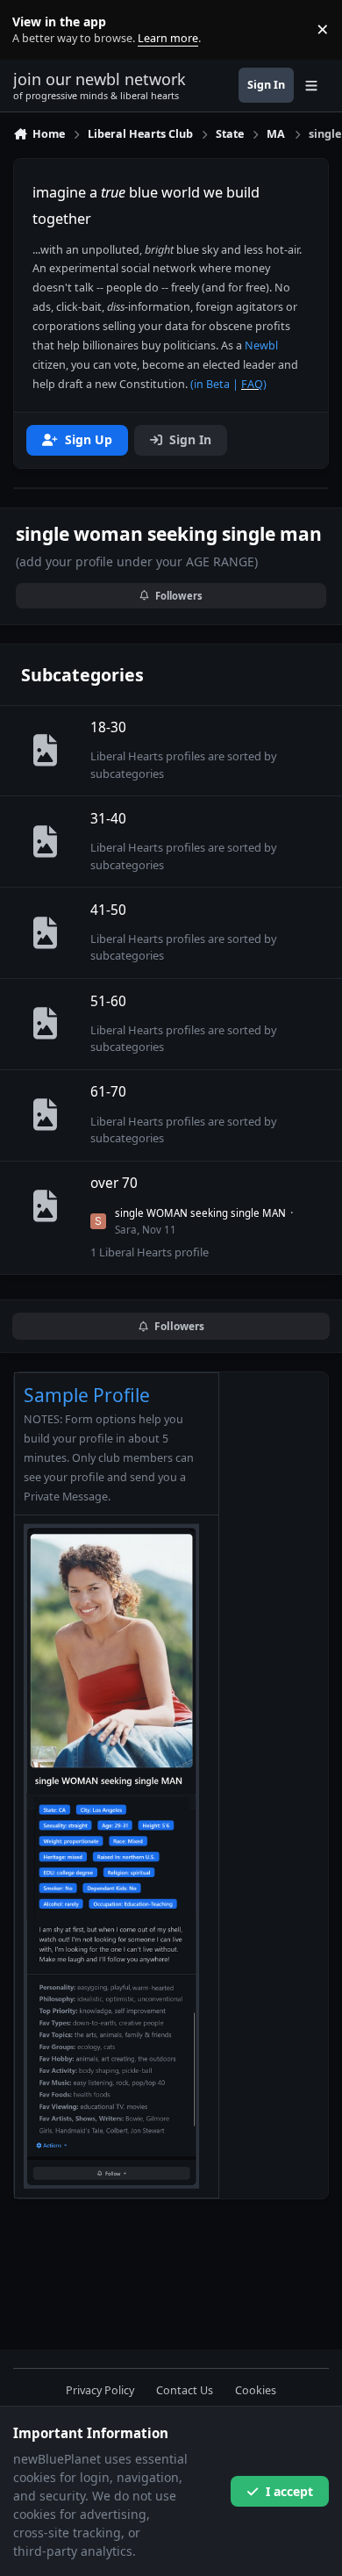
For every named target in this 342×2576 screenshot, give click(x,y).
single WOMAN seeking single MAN (200, 1213)
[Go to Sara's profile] (98, 1221)
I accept (289, 2491)
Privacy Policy (100, 2390)
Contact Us (185, 2390)
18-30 (108, 727)
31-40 (108, 819)
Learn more (34, 29)
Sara (126, 1230)
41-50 (108, 910)
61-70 (108, 1092)
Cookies (256, 2390)
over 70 (114, 1183)
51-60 (108, 1001)
